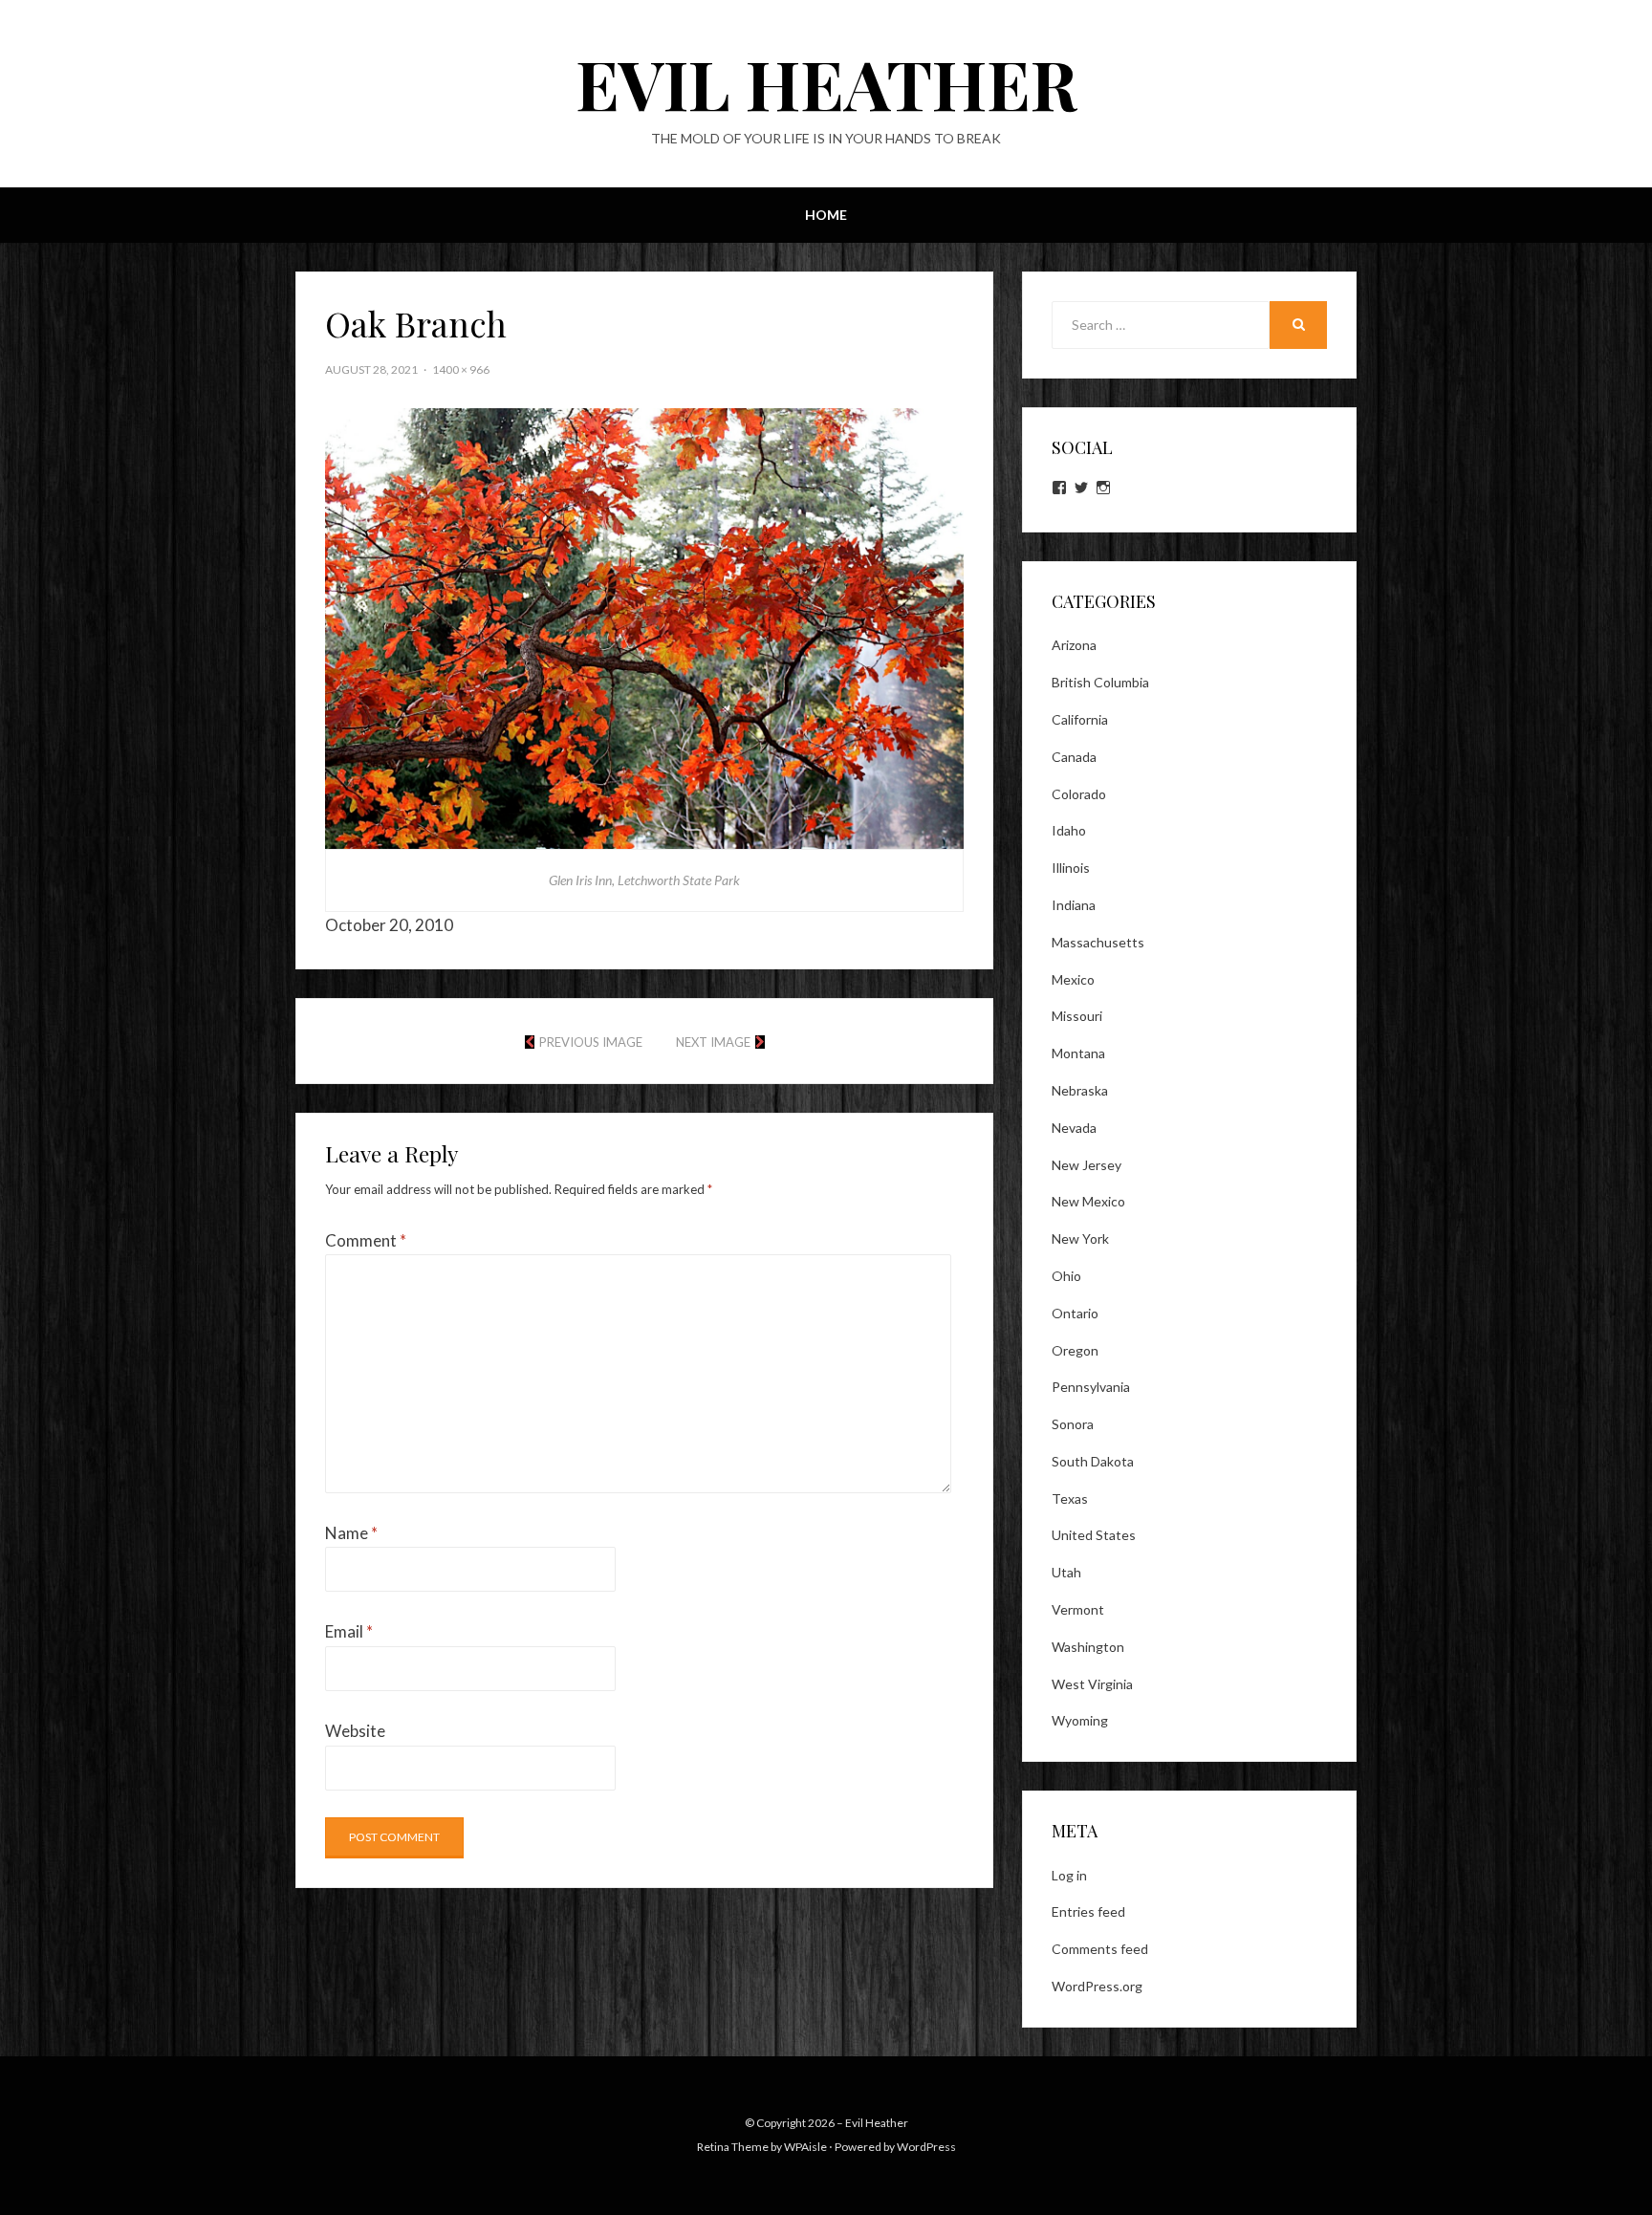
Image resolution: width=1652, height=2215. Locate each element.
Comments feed (1100, 1949)
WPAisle (805, 2147)
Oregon (1075, 1350)
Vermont (1078, 1609)
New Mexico (1088, 1201)
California (1080, 719)
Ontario (1075, 1313)
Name (351, 1533)
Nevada (1074, 1128)
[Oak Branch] (644, 627)
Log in (1069, 1875)
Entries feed (1088, 1911)
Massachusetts (1098, 942)
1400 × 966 (461, 369)
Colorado (1079, 794)
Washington (1088, 1647)
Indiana (1074, 905)
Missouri (1077, 1016)
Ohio (1066, 1276)
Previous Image (591, 1042)
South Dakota (1093, 1461)
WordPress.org (1097, 1986)
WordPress (926, 2147)
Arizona (1074, 645)
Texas (1070, 1498)
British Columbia (1100, 682)
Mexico (1073, 979)
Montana (1078, 1053)
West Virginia (1092, 1684)
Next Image (713, 1042)
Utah (1066, 1572)
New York (1080, 1238)
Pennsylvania (1091, 1387)
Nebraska (1080, 1090)
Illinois (1071, 868)
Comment (366, 1240)
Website (355, 1731)
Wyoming (1080, 1720)
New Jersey (1087, 1165)
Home (826, 215)
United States (1094, 1535)
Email (349, 1631)
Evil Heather (826, 82)
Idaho (1069, 830)
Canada (1074, 757)
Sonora (1073, 1424)
